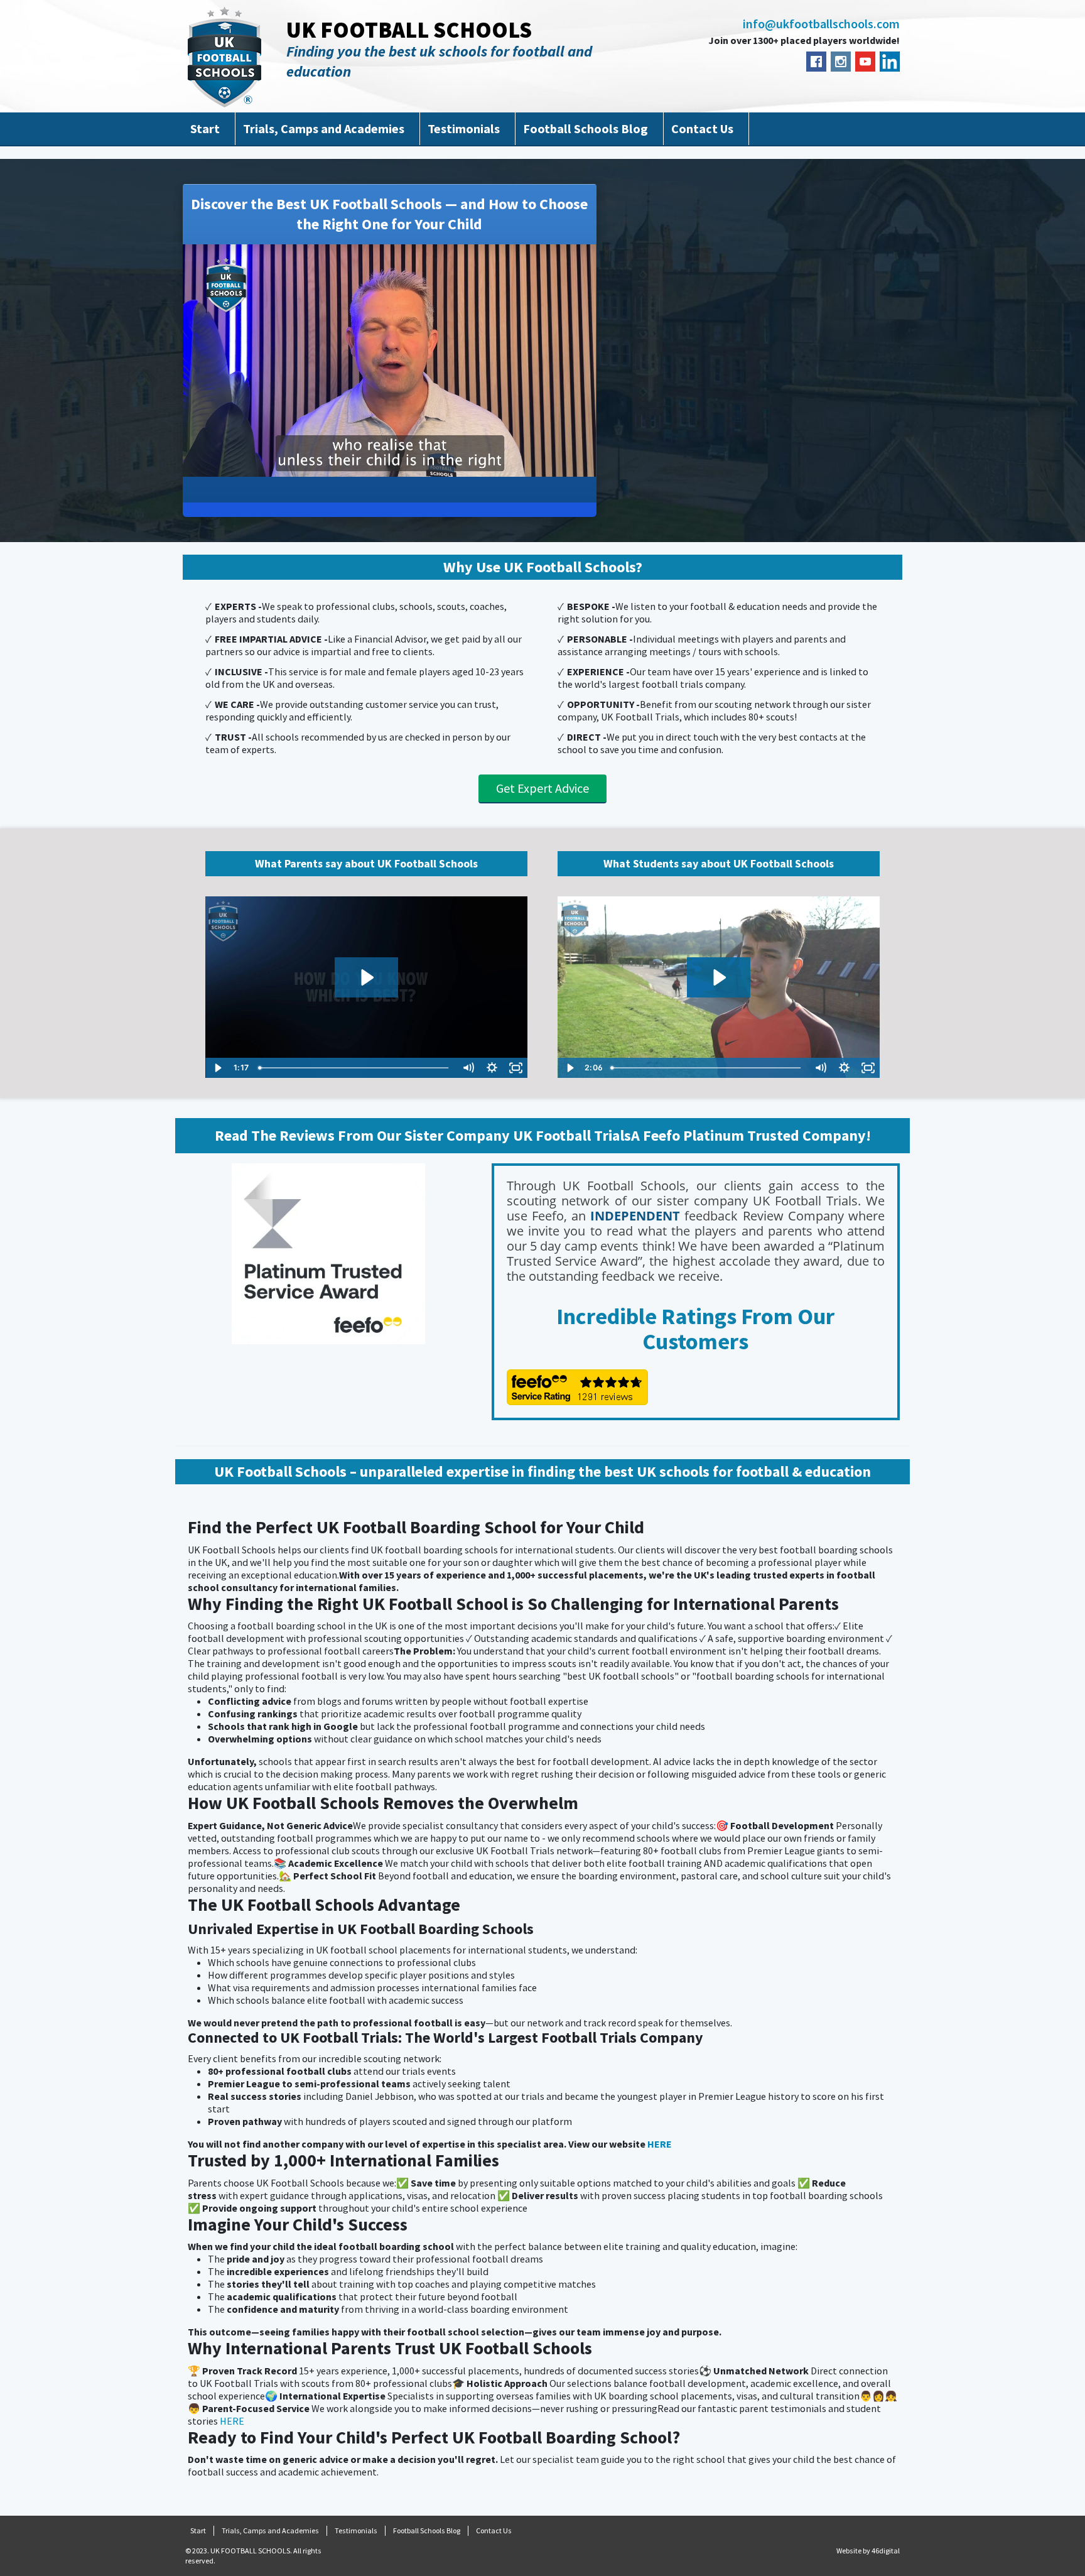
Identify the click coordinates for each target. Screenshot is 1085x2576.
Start (205, 128)
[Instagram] (841, 62)
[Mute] (534, 466)
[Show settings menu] (559, 466)
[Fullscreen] (584, 466)
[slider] (378, 466)
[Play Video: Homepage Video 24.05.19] (366, 977)
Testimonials (464, 128)
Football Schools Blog (586, 128)
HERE (660, 2144)
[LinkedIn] (890, 62)
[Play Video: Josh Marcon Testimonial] (718, 977)
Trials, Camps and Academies (324, 128)
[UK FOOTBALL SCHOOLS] (224, 57)
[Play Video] (217, 1068)
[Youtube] (865, 62)
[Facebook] (816, 62)
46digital (886, 2551)
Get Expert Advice (542, 788)
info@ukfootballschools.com (821, 24)
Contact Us (702, 128)
